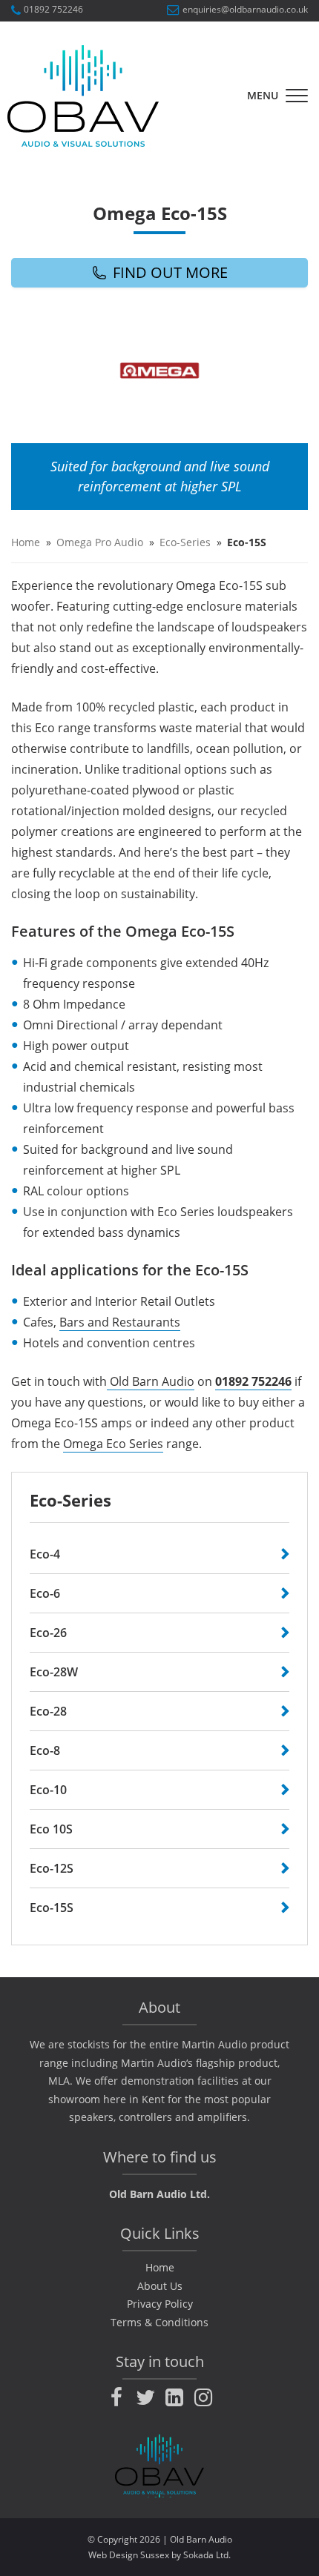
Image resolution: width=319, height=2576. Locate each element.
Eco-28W (54, 1672)
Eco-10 (48, 1790)
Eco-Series (185, 542)
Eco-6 (45, 1593)
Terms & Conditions (159, 2322)
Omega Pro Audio (100, 542)
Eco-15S (52, 1908)
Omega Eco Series (113, 1444)
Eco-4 (45, 1554)
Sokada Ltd (206, 2555)
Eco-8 (45, 1750)
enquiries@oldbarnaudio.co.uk (245, 10)
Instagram (203, 2397)
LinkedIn (174, 2397)
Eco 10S (51, 1829)
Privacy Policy (160, 2304)
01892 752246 (53, 10)
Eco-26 (48, 1633)
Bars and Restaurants (120, 1322)
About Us (160, 2286)
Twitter (145, 2397)
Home (26, 542)
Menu (263, 95)
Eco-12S (52, 1868)
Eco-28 (48, 1711)
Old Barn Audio (151, 1381)
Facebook (116, 2397)
